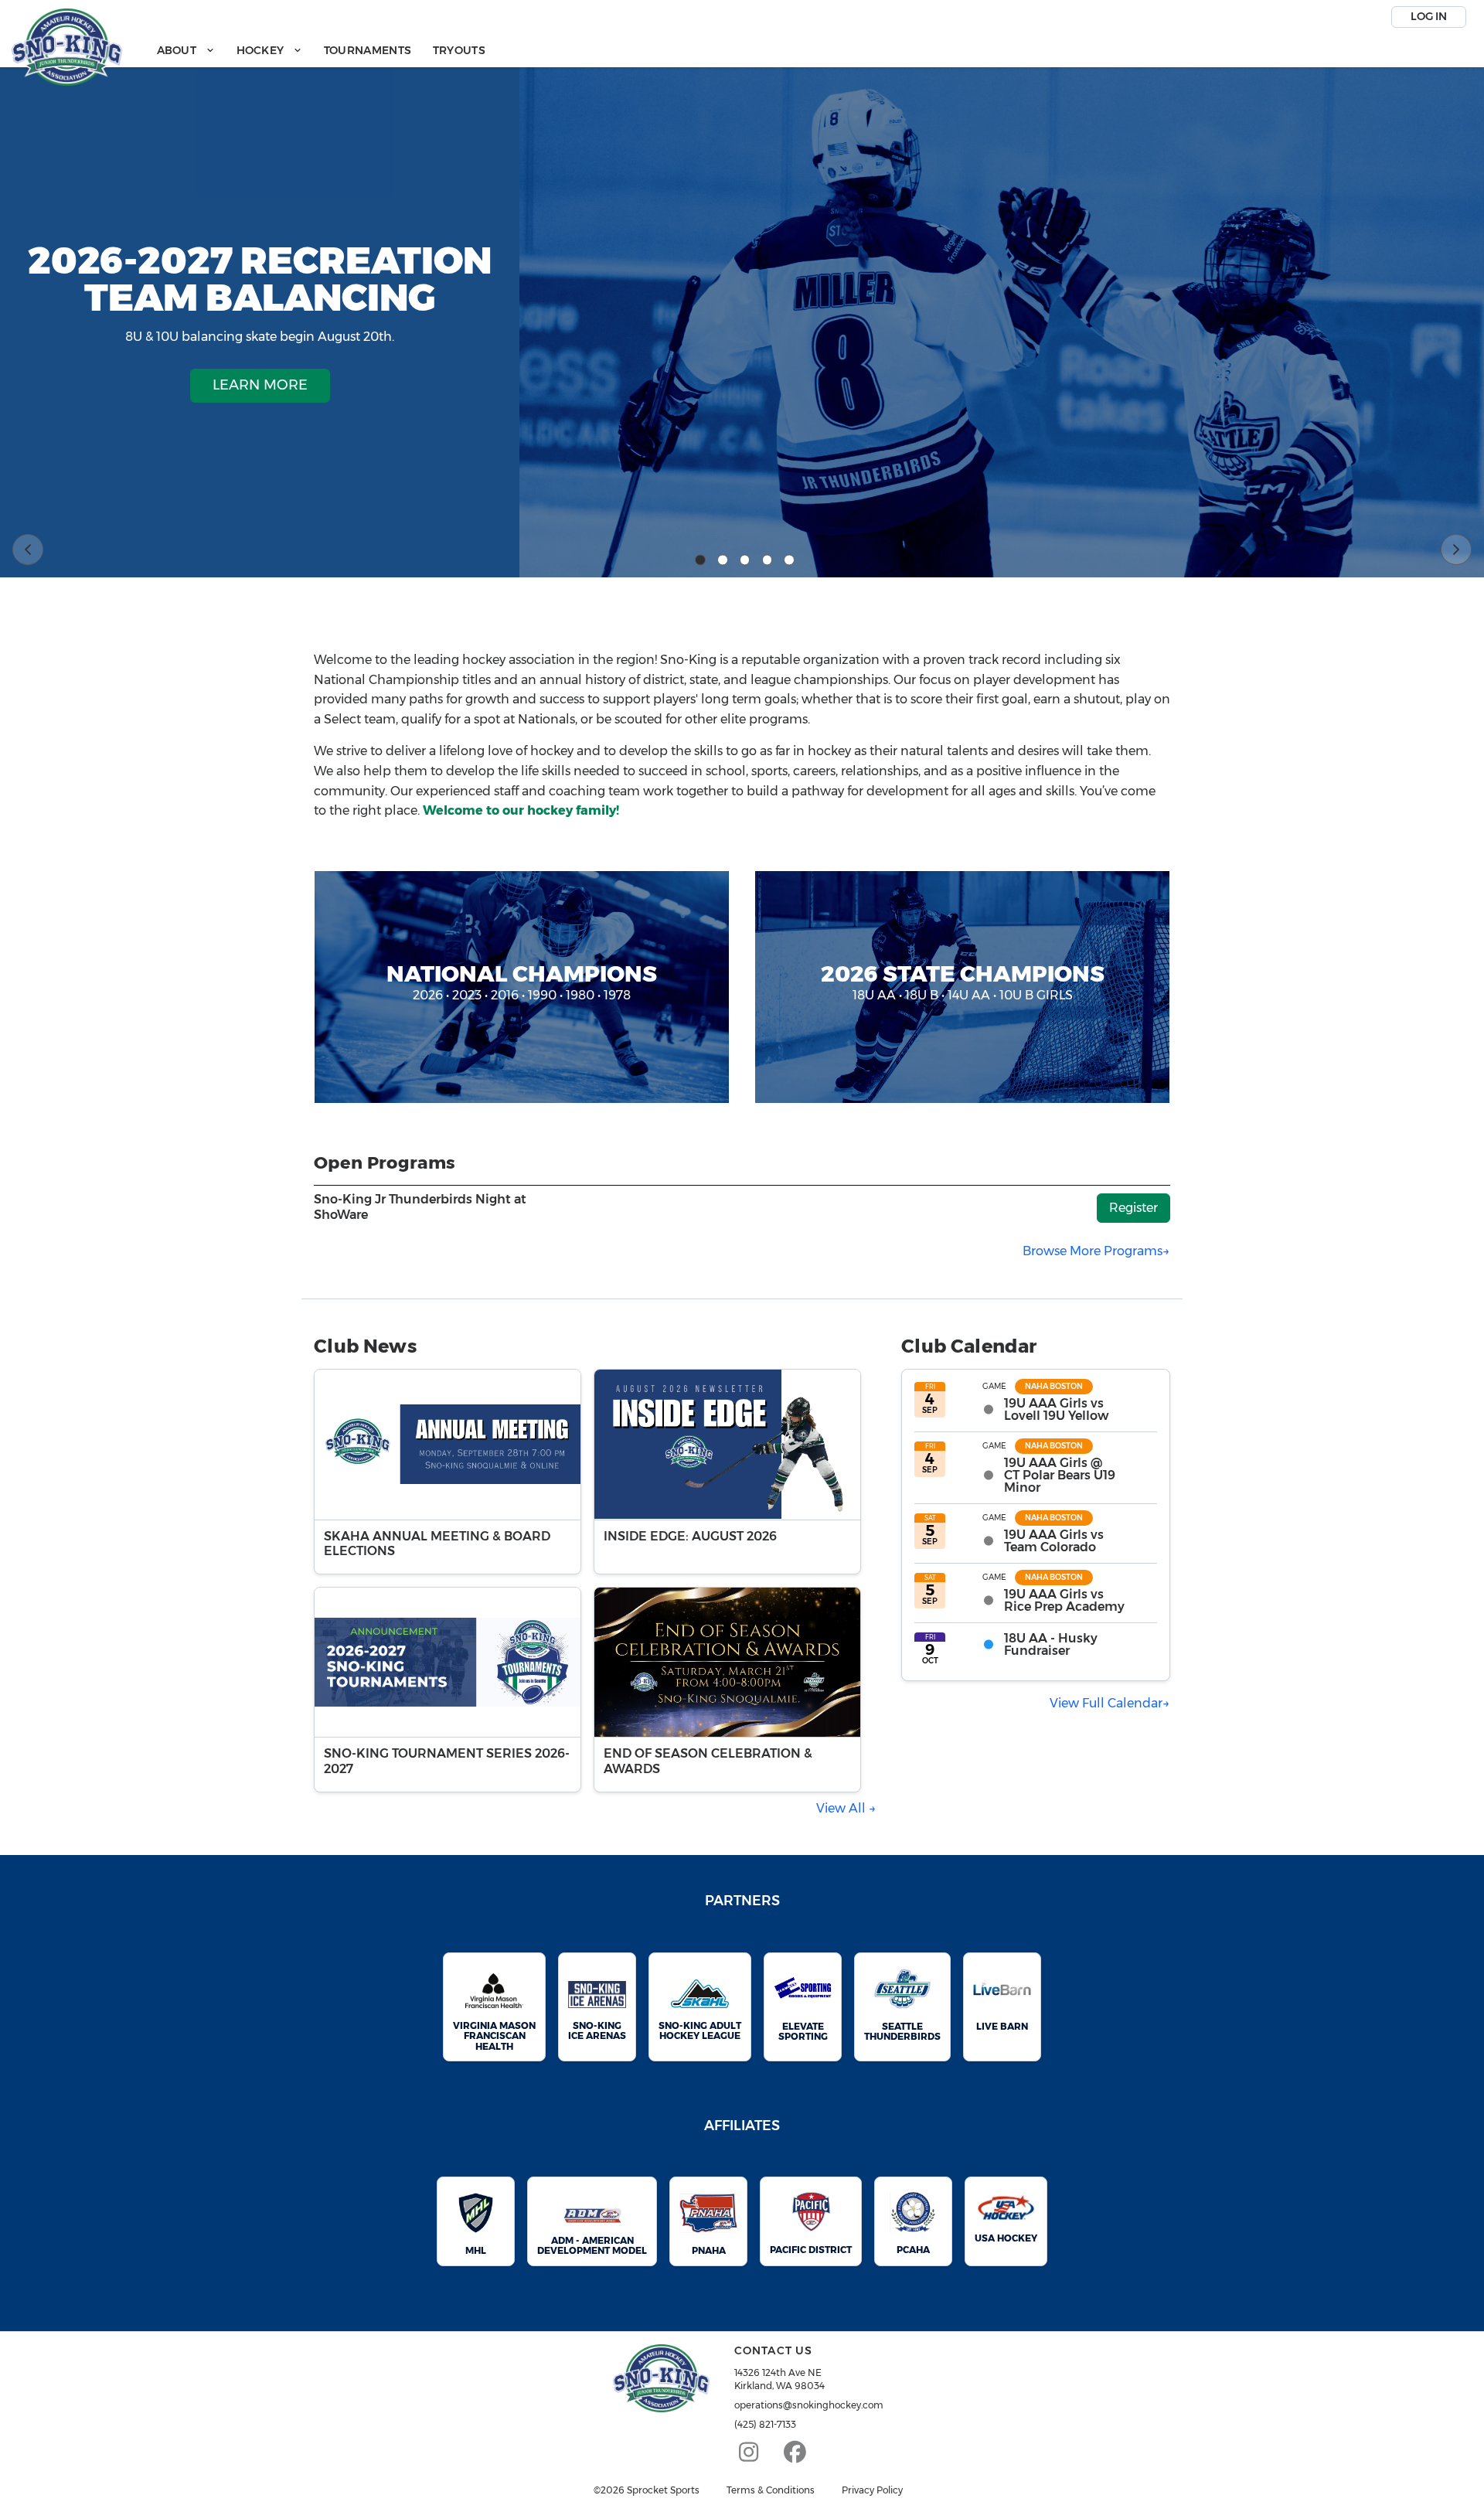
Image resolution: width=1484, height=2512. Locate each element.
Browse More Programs (1093, 1251)
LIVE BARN (1002, 2026)
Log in (1429, 16)
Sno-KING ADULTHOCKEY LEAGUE (700, 2030)
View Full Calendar (1106, 1703)
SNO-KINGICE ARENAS (597, 2030)
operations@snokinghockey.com (809, 2405)
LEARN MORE (260, 385)
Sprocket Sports (663, 2490)
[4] (768, 560)
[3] (745, 560)
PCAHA (913, 2250)
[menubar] (321, 51)
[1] (700, 560)
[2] (723, 560)
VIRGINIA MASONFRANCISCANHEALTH (494, 2035)
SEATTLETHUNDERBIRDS (902, 2031)
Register (1133, 1208)
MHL (476, 2250)
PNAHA (709, 2250)
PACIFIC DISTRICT (811, 2250)
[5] (789, 560)
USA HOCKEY (1006, 2238)
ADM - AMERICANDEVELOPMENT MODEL (592, 2245)
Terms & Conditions (771, 2490)
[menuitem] (186, 51)
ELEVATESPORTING (803, 2031)
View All (842, 1808)
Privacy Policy (872, 2490)
